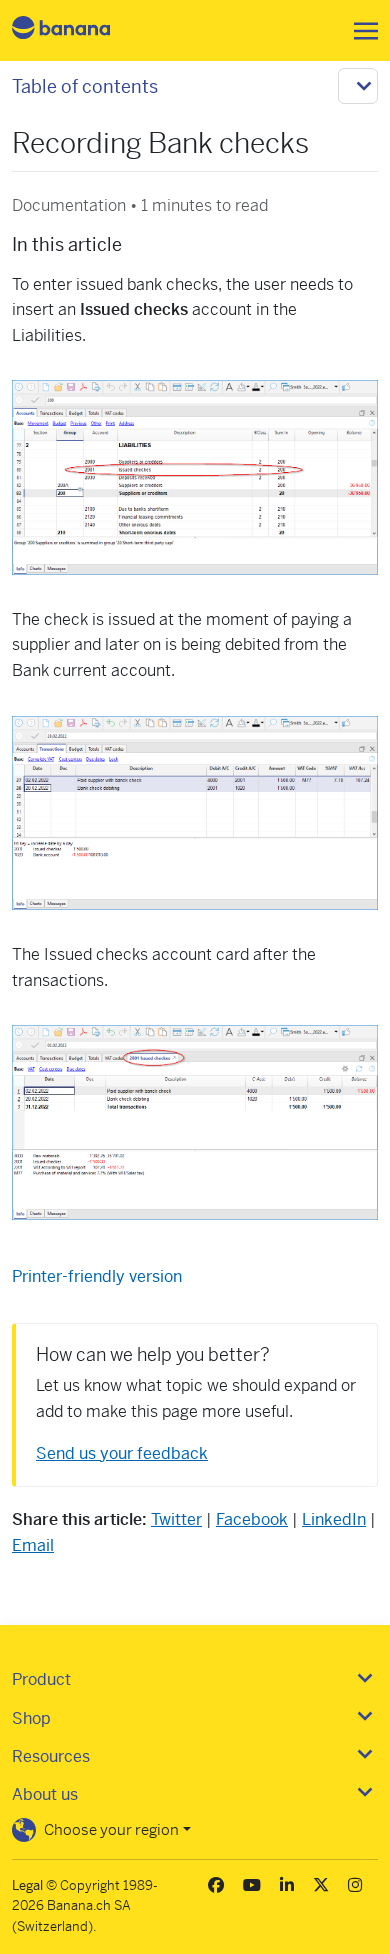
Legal (27, 1885)
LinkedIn (334, 1519)
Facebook (252, 1519)
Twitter (176, 1519)
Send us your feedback (122, 1453)
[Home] (78, 30)
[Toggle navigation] (360, 31)
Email (33, 1545)
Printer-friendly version (97, 1276)
